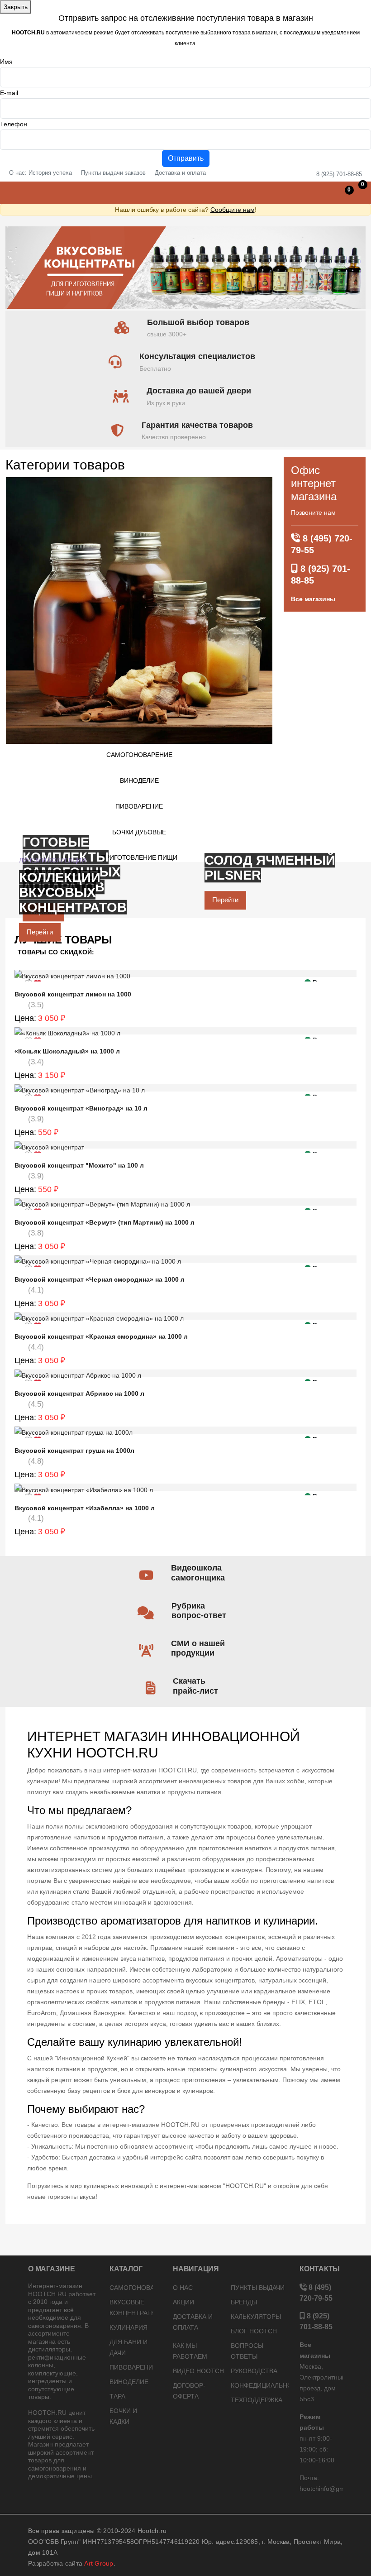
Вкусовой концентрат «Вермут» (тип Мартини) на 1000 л (105, 1222)
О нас (183, 2288)
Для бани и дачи (128, 2347)
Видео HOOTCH (198, 2371)
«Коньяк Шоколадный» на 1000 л (67, 1051)
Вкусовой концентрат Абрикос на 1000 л (79, 1393)
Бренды (244, 2302)
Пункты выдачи (258, 2288)
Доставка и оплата (180, 173)
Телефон (14, 124)
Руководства (254, 2371)
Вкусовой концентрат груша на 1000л (74, 1451)
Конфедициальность (260, 2385)
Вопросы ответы (247, 2351)
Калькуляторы (256, 2317)
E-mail (9, 93)
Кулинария (128, 2327)
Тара (117, 2396)
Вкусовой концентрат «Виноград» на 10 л (81, 1108)
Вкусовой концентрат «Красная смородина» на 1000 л (101, 1336)
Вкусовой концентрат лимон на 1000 (73, 994)
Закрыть (16, 7)
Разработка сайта (71, 2563)
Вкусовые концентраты (131, 2308)
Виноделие (139, 780)
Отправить (186, 158)
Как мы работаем (190, 2351)
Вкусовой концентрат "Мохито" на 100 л (79, 1165)
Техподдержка (257, 2400)
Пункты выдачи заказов (113, 173)
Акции (183, 2302)
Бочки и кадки (123, 2416)
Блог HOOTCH (254, 2331)
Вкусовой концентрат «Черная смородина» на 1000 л (100, 1279)
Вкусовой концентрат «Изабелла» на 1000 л (85, 1508)
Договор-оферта (189, 2391)
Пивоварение (139, 806)
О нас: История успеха (40, 173)
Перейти (225, 900)
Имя (6, 62)
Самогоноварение (139, 755)
